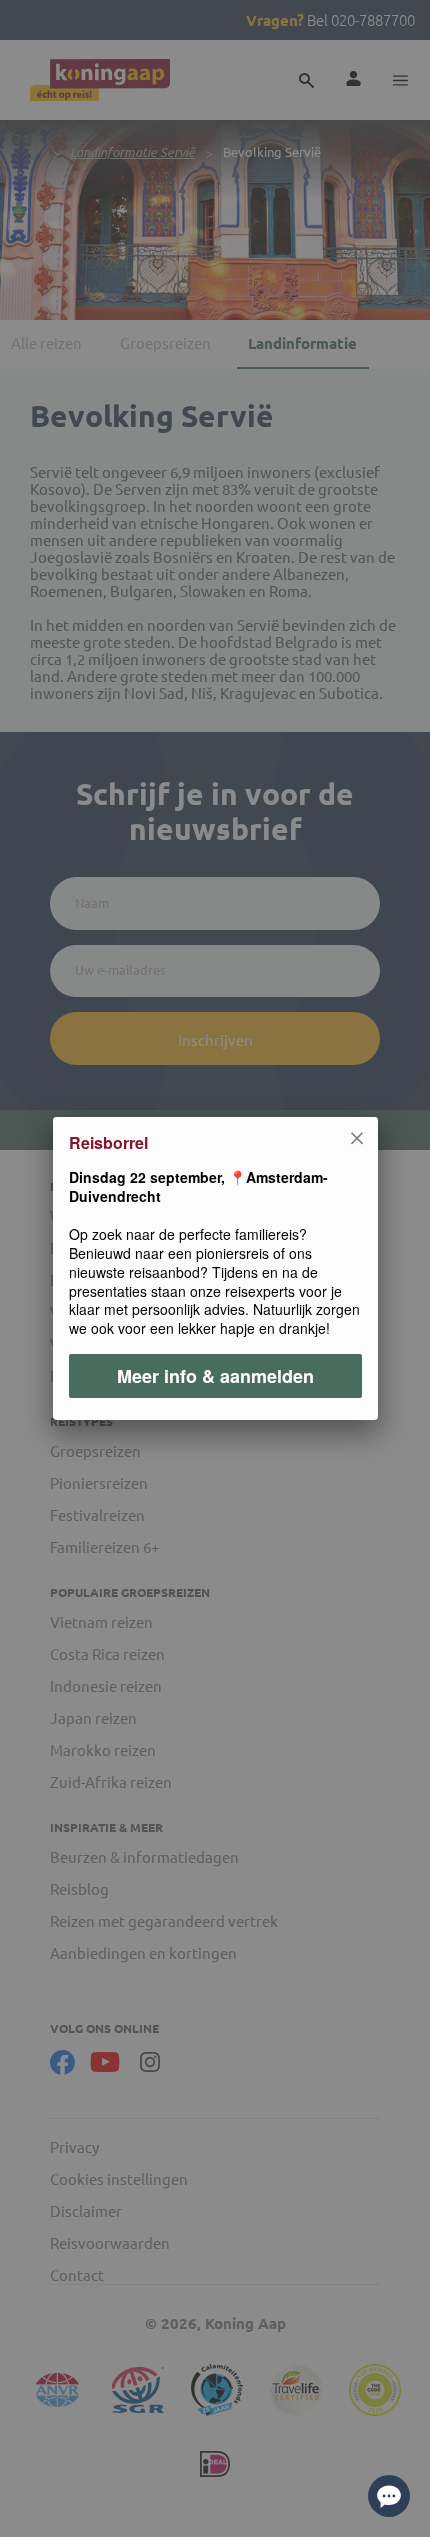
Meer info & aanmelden (215, 1376)
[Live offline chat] (389, 2496)
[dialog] (215, 1268)
